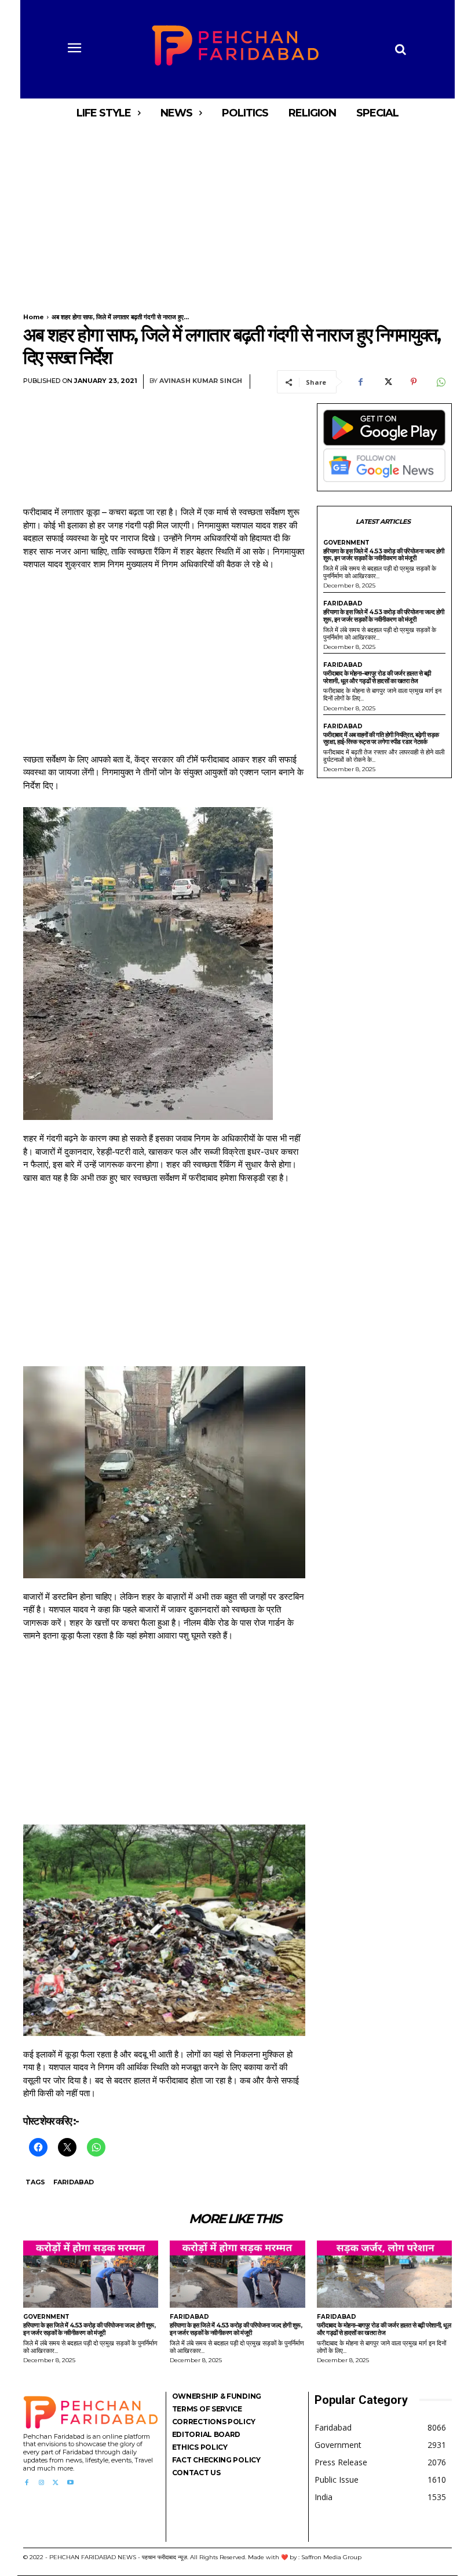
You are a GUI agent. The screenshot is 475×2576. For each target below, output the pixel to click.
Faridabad (74, 2182)
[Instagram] (41, 2483)
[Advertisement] (237, 213)
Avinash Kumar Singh (201, 381)
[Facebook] (360, 382)
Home (34, 317)
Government (346, 543)
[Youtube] (70, 2483)
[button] (400, 49)
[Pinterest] (414, 382)
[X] (387, 382)
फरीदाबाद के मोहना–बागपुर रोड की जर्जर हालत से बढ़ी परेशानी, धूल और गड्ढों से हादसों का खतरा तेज (377, 677)
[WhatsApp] (440, 382)
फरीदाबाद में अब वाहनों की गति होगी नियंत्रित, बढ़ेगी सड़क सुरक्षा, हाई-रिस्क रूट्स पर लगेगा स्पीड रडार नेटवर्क (381, 738)
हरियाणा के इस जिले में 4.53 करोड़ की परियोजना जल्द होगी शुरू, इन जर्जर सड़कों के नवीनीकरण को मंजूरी (384, 555)
